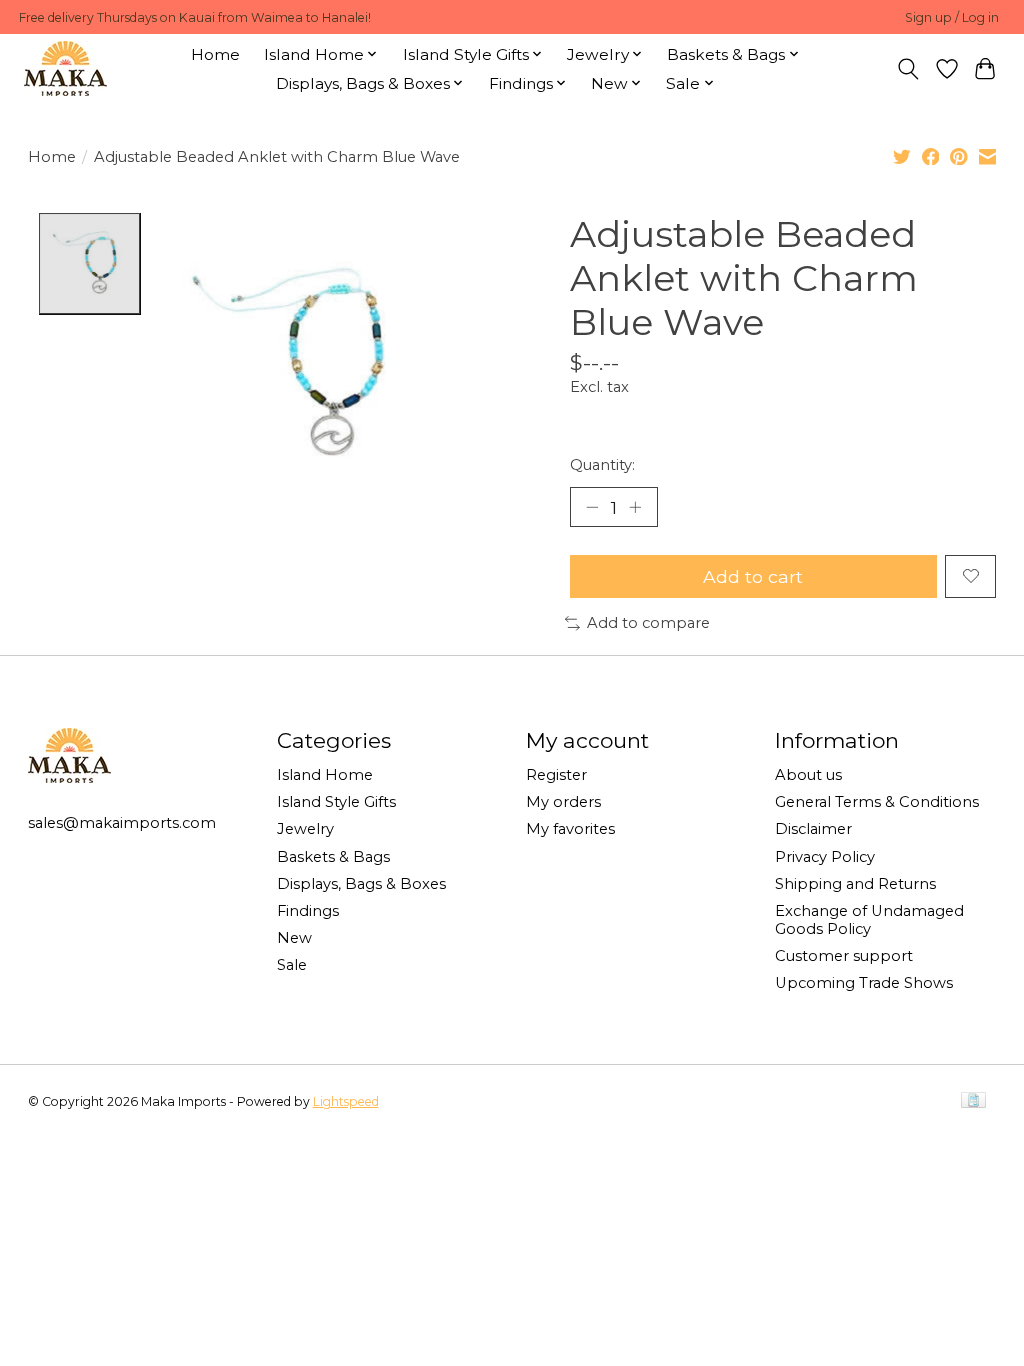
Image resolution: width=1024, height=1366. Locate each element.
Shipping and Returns (855, 884)
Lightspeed (346, 1101)
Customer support (844, 956)
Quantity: (602, 465)
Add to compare (648, 623)
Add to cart (753, 576)
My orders (563, 802)
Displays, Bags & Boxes (361, 884)
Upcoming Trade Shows (864, 983)
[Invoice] (973, 1101)
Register (556, 775)
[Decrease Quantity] (592, 507)
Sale (292, 965)
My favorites (570, 829)
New (294, 938)
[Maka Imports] (65, 68)
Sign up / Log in (952, 17)
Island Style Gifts (336, 802)
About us (808, 775)
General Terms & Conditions (877, 802)
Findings (308, 911)
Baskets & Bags (333, 857)
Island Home (325, 775)
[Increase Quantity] (635, 507)
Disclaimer (813, 829)
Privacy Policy (825, 857)
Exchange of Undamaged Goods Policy (869, 920)
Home (215, 54)
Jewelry (305, 829)
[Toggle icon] (907, 69)
